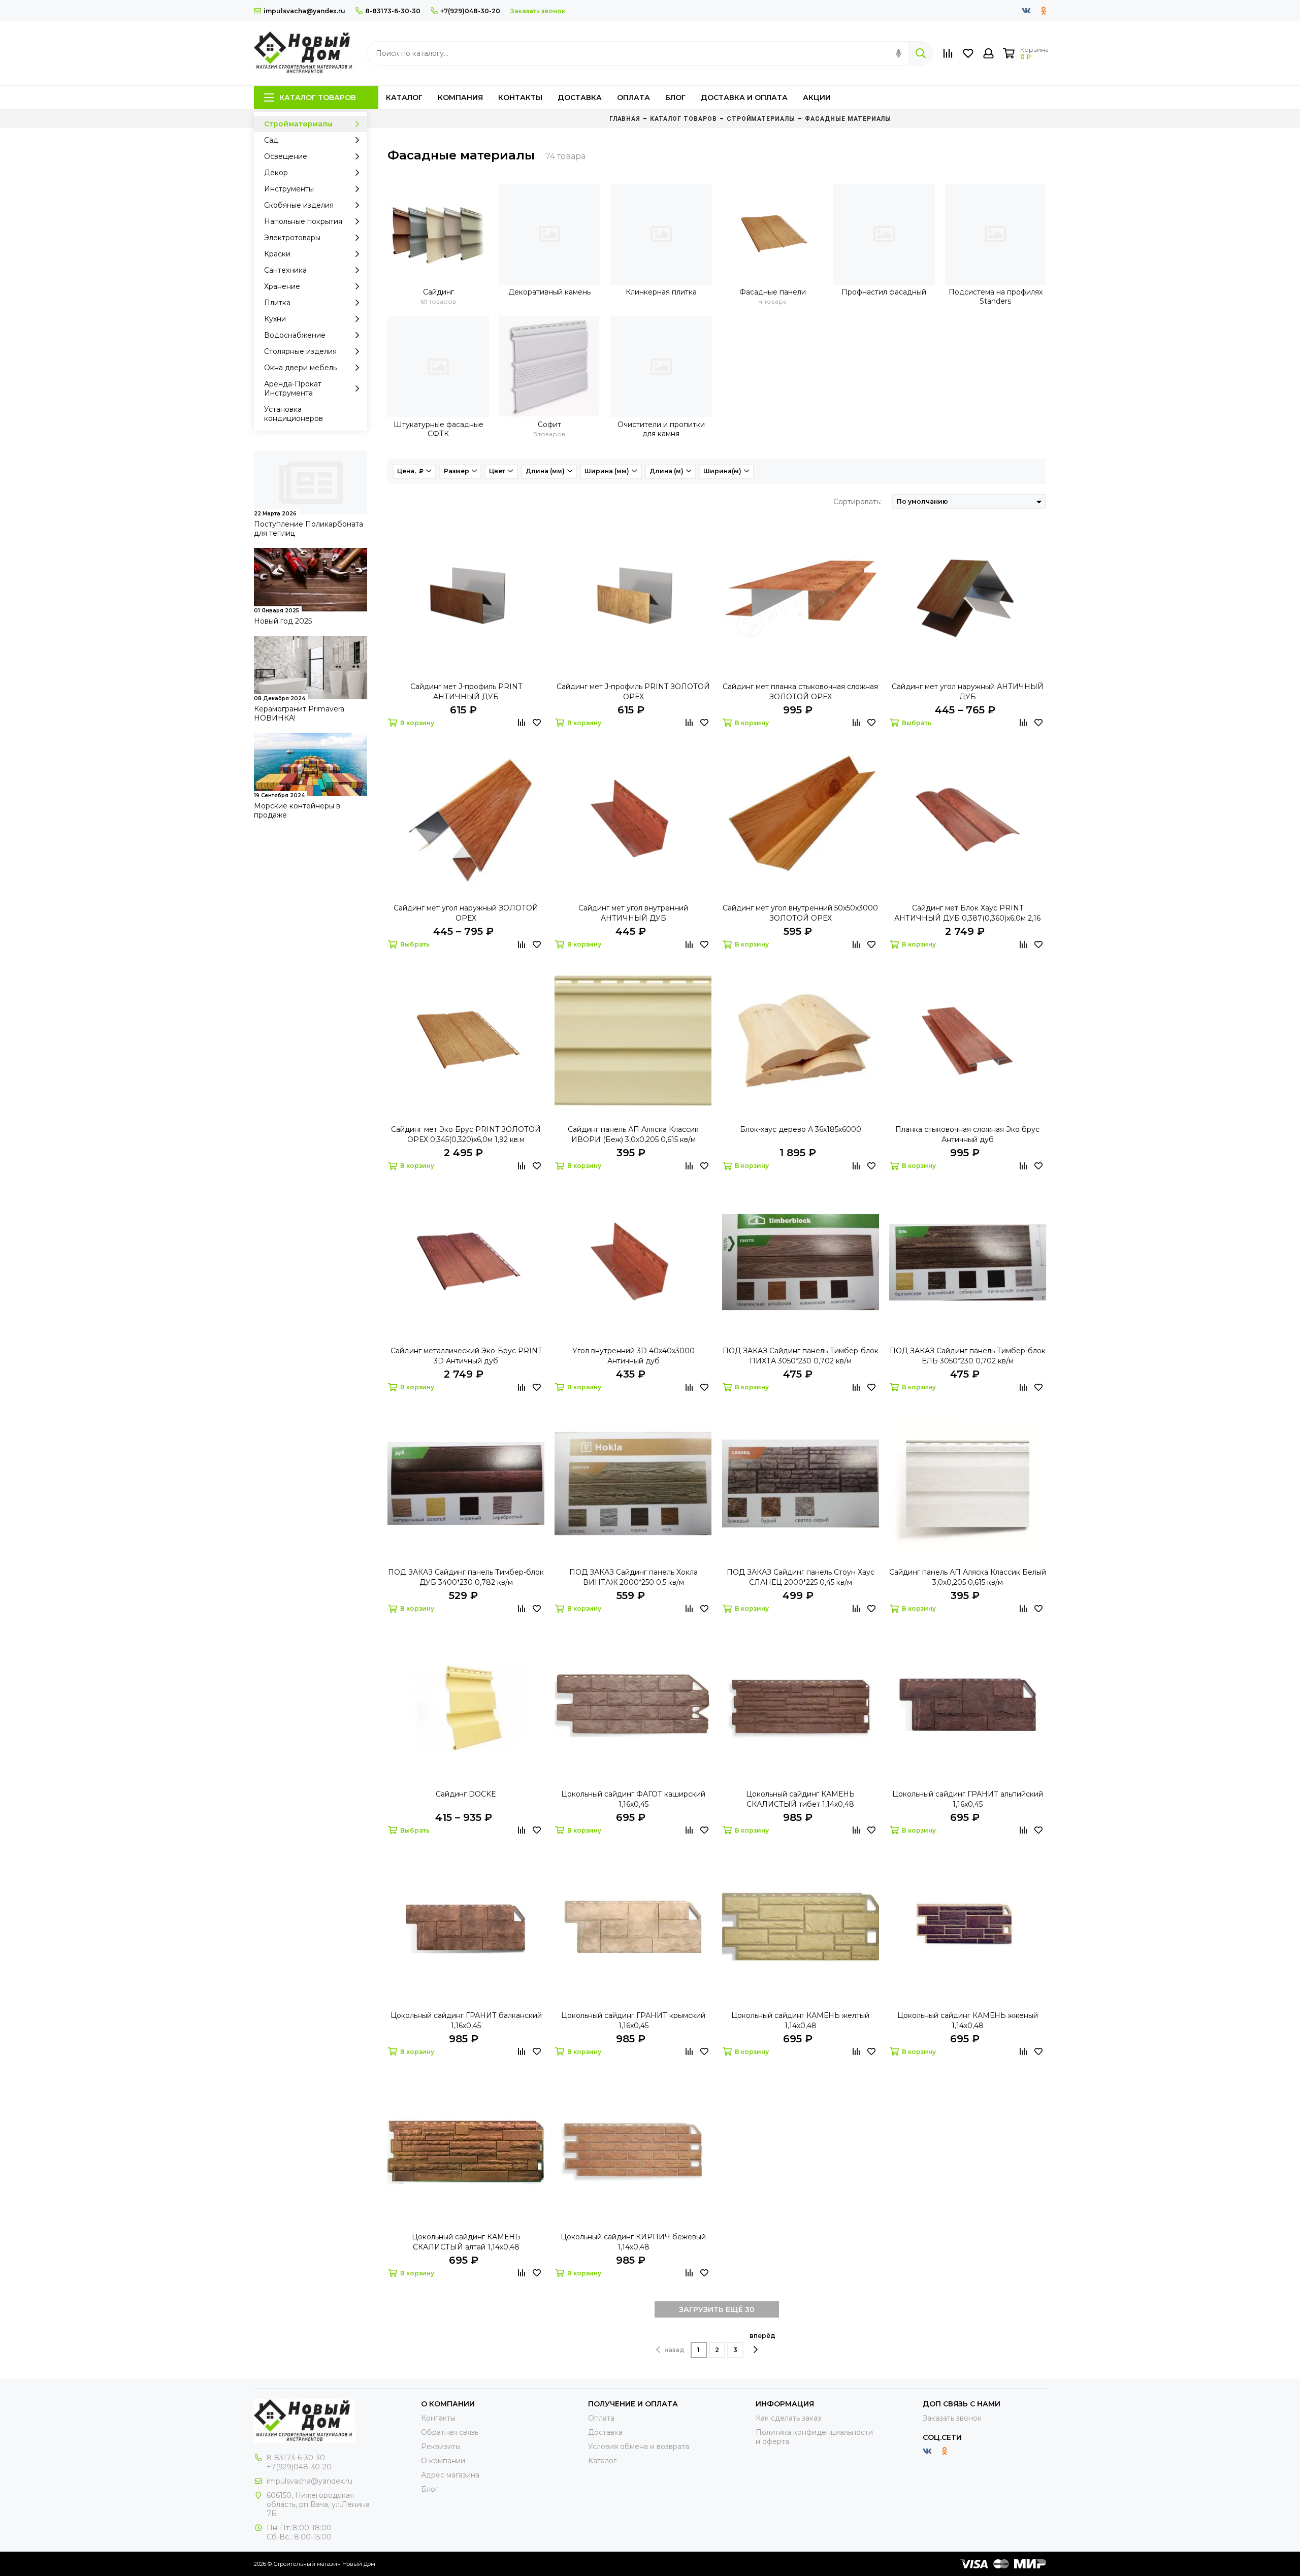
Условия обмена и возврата (639, 2447)
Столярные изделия (300, 351)
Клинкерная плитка (661, 292)
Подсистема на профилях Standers (996, 297)
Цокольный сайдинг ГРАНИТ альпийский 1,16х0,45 (968, 1799)
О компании (443, 2461)
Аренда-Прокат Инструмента (293, 388)
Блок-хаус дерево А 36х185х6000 (801, 1129)
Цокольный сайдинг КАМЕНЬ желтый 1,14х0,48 (800, 2020)
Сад (271, 140)
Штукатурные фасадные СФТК (438, 429)
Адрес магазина (450, 2475)
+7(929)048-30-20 (470, 11)
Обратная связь (450, 2432)
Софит (549, 425)
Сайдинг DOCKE (466, 1794)
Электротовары (292, 238)
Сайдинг (438, 292)
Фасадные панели (773, 292)
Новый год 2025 (283, 621)
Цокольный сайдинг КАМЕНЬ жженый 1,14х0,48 (968, 2020)
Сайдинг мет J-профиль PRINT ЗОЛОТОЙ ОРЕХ (633, 692)
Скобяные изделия (299, 205)
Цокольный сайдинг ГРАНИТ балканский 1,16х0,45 (466, 2020)
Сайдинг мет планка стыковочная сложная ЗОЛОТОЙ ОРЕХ (800, 692)
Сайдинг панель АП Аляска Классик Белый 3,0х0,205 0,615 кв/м (968, 1577)
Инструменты (289, 189)
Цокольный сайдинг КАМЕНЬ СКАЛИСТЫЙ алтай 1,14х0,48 (466, 2242)
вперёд (762, 2336)
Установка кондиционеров (294, 414)
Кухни (275, 319)
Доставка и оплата (744, 97)
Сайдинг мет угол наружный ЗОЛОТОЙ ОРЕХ (466, 913)
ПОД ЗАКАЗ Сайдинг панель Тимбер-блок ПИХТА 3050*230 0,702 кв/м (801, 1356)
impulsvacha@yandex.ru (304, 11)
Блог (675, 97)
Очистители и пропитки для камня (661, 429)
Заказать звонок (952, 2418)
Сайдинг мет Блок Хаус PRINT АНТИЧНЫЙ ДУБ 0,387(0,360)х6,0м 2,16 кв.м (967, 913)
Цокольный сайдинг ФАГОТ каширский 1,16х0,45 (633, 1799)
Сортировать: (857, 502)
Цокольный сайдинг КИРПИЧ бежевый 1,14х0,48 (633, 2242)
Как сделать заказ (788, 2418)
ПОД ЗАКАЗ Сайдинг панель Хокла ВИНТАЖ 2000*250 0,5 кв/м (633, 1577)
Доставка (580, 97)
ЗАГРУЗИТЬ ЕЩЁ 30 (717, 2309)
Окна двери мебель (300, 368)
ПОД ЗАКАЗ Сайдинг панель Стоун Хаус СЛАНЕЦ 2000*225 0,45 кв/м (801, 1577)
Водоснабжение (295, 335)
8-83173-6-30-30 (393, 11)
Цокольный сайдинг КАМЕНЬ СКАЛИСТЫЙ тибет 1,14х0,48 (800, 1799)
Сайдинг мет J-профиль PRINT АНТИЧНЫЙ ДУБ (466, 692)
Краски (277, 254)
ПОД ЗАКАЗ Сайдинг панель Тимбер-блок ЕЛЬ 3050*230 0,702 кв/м (968, 1356)
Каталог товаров (318, 97)
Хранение (282, 286)
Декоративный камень (549, 292)
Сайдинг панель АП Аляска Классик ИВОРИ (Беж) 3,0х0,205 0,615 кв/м (633, 1134)
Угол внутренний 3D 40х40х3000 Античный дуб (633, 1356)
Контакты (520, 97)
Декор (276, 173)
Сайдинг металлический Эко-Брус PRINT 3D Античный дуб (466, 1356)
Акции (817, 97)
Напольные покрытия (303, 221)
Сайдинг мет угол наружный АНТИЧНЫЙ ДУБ (968, 692)
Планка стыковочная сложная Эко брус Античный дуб (967, 1134)
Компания (460, 97)
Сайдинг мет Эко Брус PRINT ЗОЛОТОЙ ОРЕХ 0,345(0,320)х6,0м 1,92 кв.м (466, 1134)
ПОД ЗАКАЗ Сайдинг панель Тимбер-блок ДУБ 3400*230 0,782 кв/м (466, 1577)
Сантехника (285, 270)
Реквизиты (441, 2447)
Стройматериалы (298, 124)
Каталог (404, 97)
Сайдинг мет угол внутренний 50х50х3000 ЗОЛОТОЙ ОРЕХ (800, 913)
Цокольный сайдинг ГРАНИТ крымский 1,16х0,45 (633, 2020)
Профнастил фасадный (884, 292)
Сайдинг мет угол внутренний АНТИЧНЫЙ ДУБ (633, 913)
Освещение (286, 156)
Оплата (633, 97)
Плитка (277, 303)
